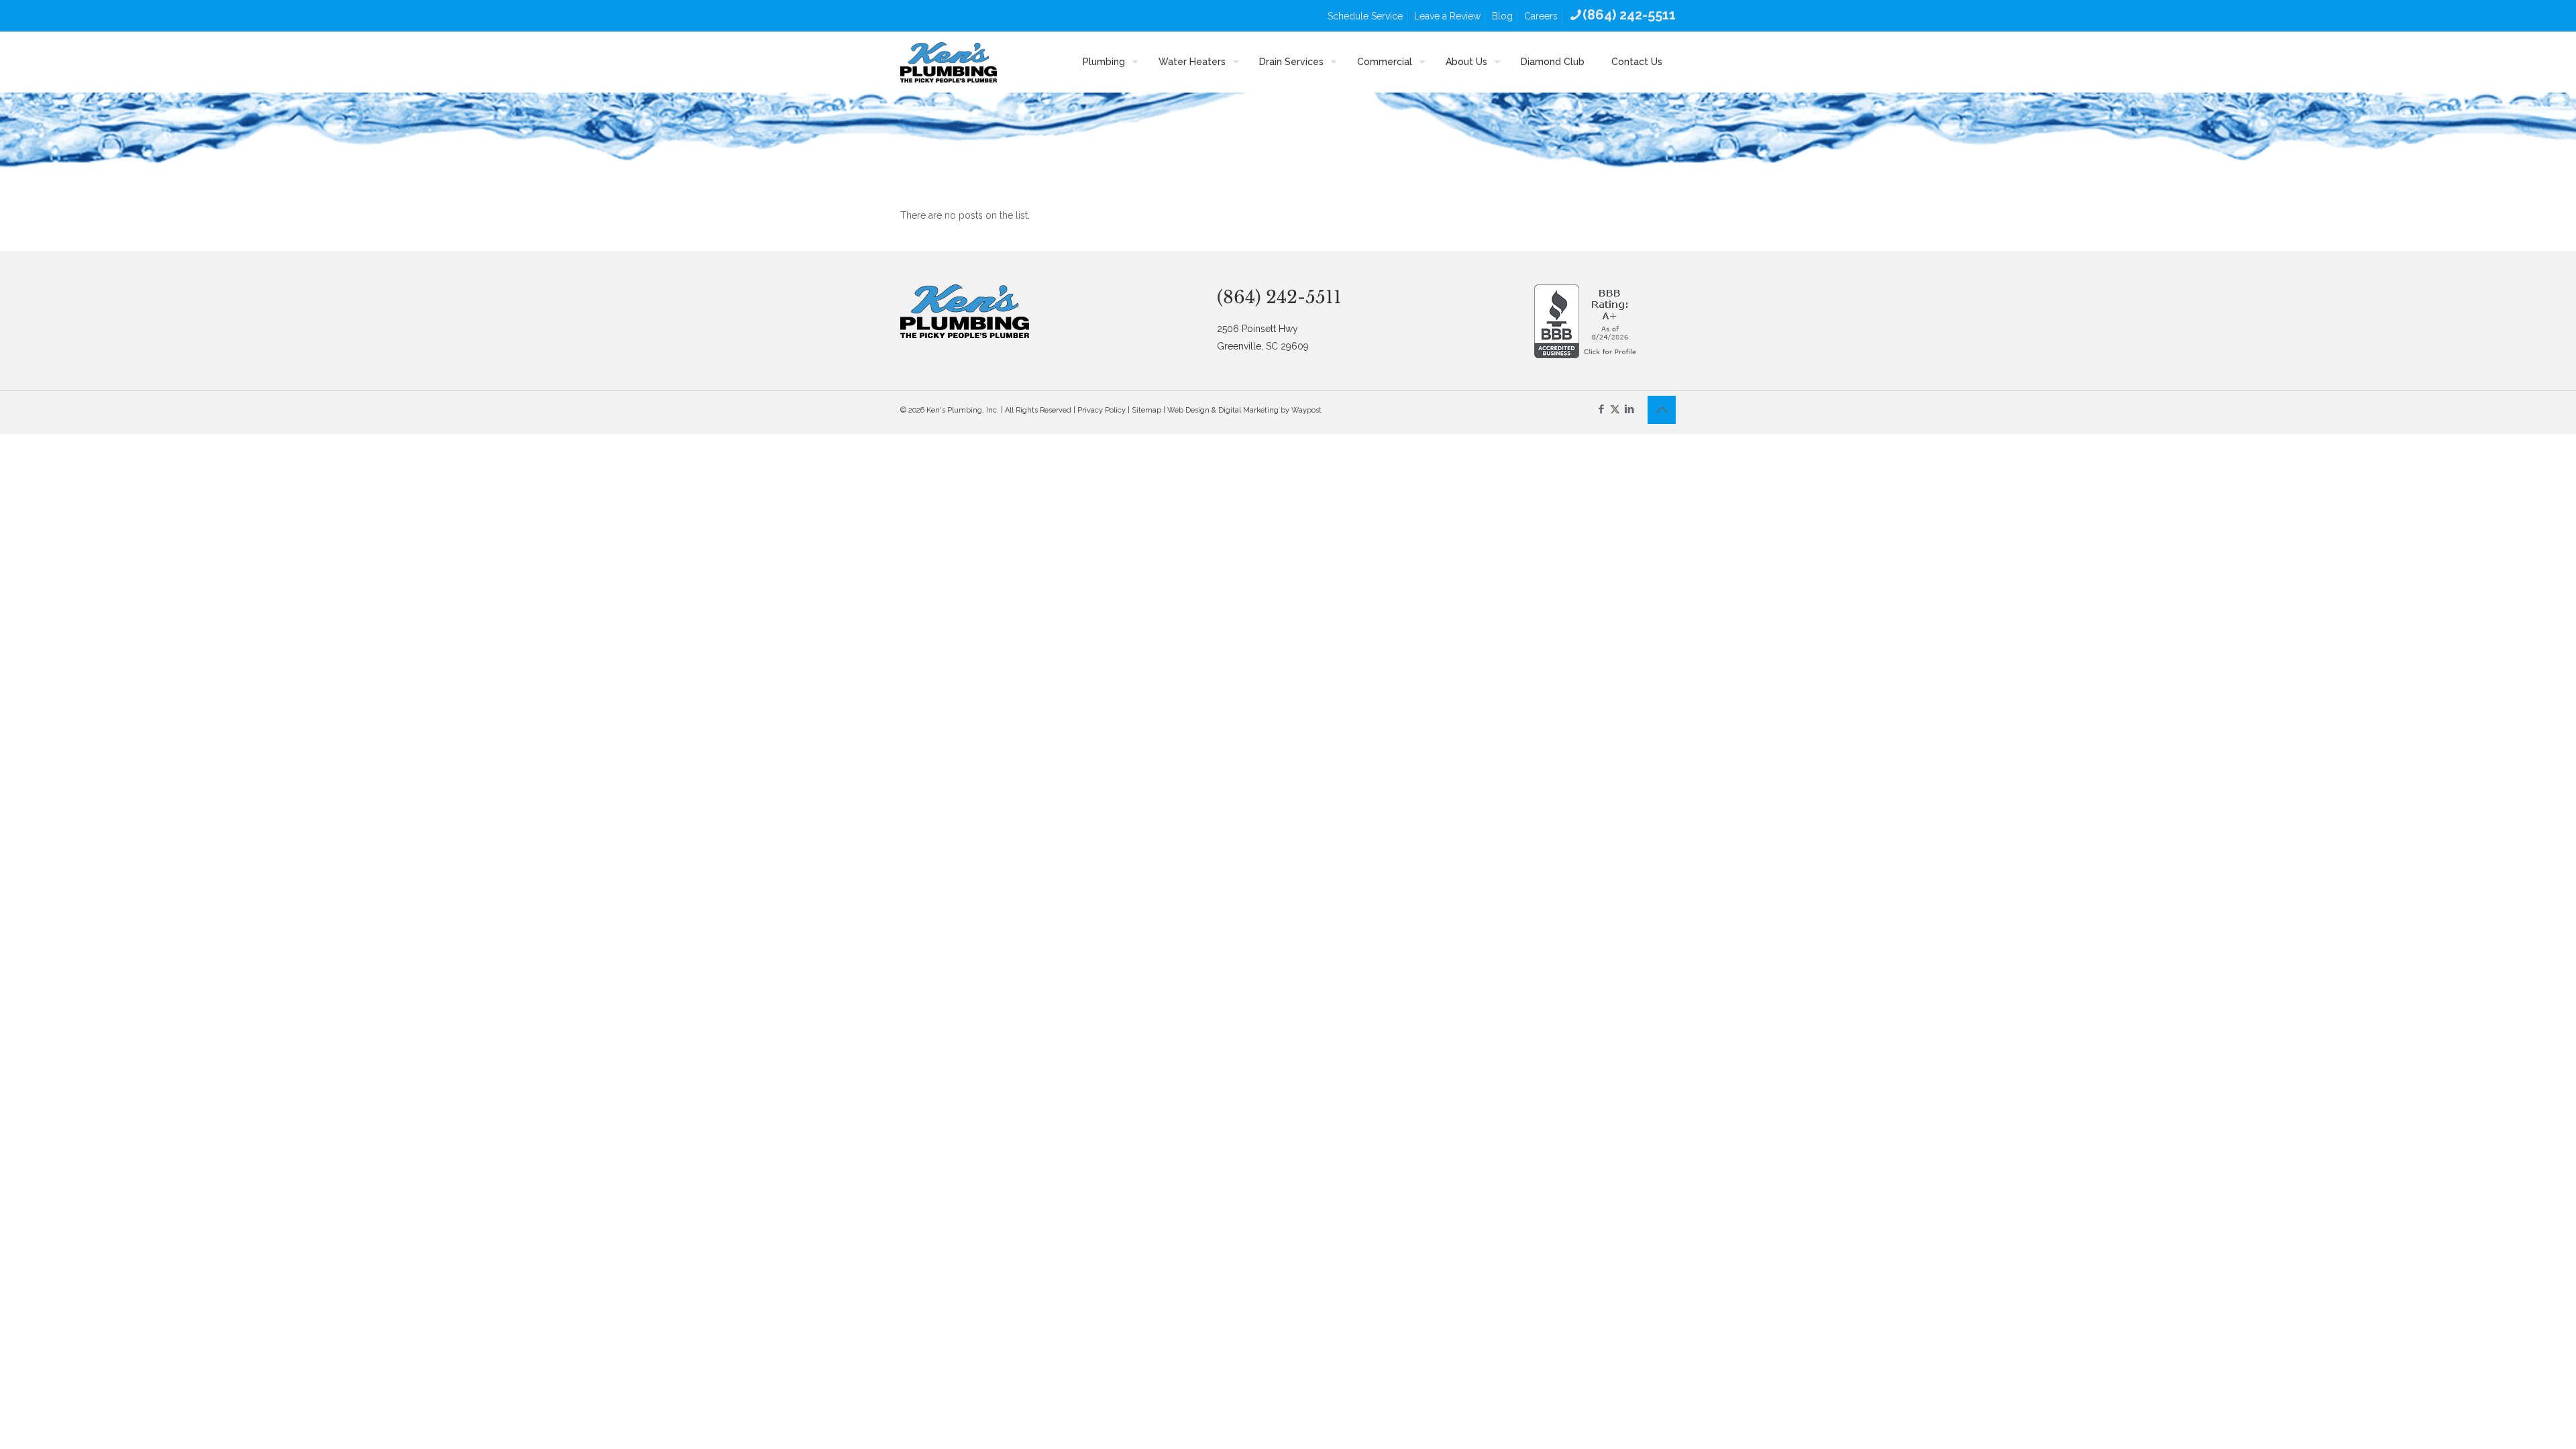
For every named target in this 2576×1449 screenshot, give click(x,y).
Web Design (1188, 410)
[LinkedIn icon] (1629, 409)
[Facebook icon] (1601, 409)
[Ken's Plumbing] (949, 62)
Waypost (1306, 410)
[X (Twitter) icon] (1615, 409)
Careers (1541, 16)
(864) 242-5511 (1279, 297)
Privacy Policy (1102, 410)
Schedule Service (1365, 16)
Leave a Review (1447, 16)
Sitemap (1146, 410)
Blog (1502, 16)
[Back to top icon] (1662, 410)
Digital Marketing (1248, 410)
